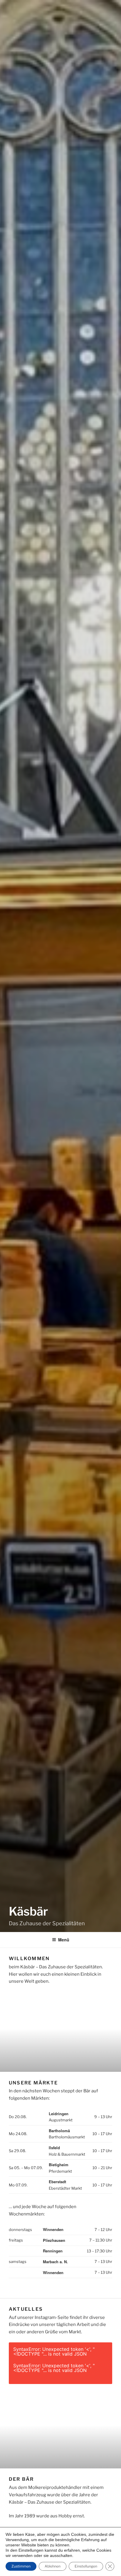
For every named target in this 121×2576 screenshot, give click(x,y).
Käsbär (28, 1911)
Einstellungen (86, 2566)
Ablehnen (53, 2566)
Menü (64, 1940)
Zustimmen (21, 2566)
